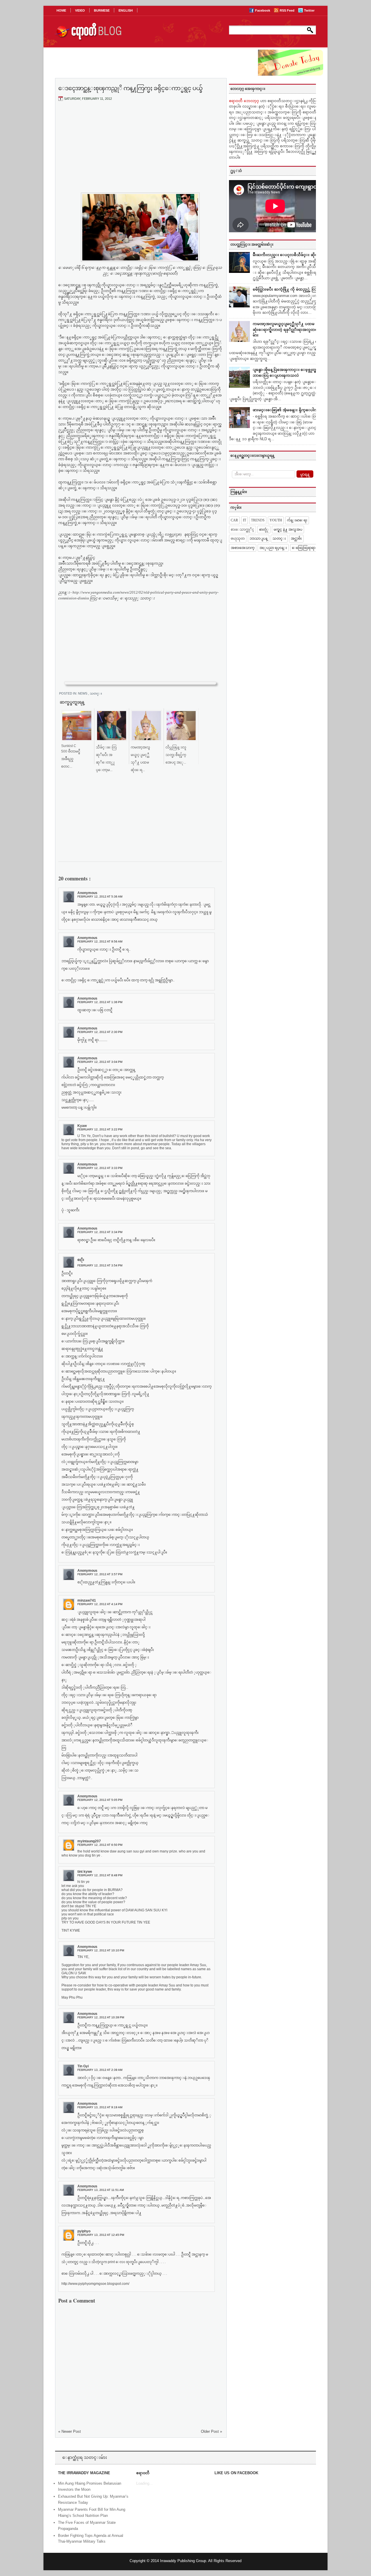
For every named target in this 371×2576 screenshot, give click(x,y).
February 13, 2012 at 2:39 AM (100, 2070)
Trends (258, 520)
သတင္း (96, 693)
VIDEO (80, 10)
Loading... (144, 2483)
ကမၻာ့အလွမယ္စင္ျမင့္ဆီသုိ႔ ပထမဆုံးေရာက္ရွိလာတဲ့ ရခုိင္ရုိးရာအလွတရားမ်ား (287, 329)
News (83, 693)
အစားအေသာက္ (243, 548)
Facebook (263, 10)
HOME (61, 10)
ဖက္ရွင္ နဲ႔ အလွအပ (288, 530)
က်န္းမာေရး (297, 520)
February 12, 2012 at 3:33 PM (100, 1168)
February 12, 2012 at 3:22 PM (100, 1129)
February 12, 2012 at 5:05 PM (100, 1800)
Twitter (309, 10)
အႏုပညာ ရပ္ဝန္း (273, 548)
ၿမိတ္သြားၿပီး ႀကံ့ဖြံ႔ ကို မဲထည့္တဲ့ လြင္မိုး (287, 289)
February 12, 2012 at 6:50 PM (100, 1845)
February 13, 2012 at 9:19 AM (100, 2107)
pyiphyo (84, 2231)
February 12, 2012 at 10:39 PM (101, 2017)
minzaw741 (87, 1600)
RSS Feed (288, 10)
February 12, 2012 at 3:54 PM (100, 1265)
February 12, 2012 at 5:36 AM (100, 897)
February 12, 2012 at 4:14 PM (100, 1604)
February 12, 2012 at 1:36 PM (100, 1002)
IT (244, 520)
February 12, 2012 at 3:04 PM (100, 1062)
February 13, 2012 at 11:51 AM (101, 2190)
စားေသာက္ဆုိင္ (242, 530)
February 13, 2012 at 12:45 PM (101, 2235)
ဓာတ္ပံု (264, 530)
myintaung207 (89, 1841)
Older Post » (211, 2431)
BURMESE (102, 10)
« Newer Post (70, 2431)
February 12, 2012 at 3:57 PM (100, 1574)
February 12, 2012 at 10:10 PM (101, 1950)
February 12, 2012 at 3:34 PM (100, 1232)
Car (234, 520)
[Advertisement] (140, 149)
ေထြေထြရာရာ (304, 548)
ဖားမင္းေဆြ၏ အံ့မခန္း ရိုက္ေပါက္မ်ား (287, 410)
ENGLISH (126, 10)
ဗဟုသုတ (238, 539)
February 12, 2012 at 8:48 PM (100, 1875)
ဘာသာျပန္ (259, 539)
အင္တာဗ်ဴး (296, 539)
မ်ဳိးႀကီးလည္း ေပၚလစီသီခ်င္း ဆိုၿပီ (287, 255)
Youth (276, 520)
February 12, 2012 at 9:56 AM (100, 941)
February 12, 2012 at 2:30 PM (100, 1032)
